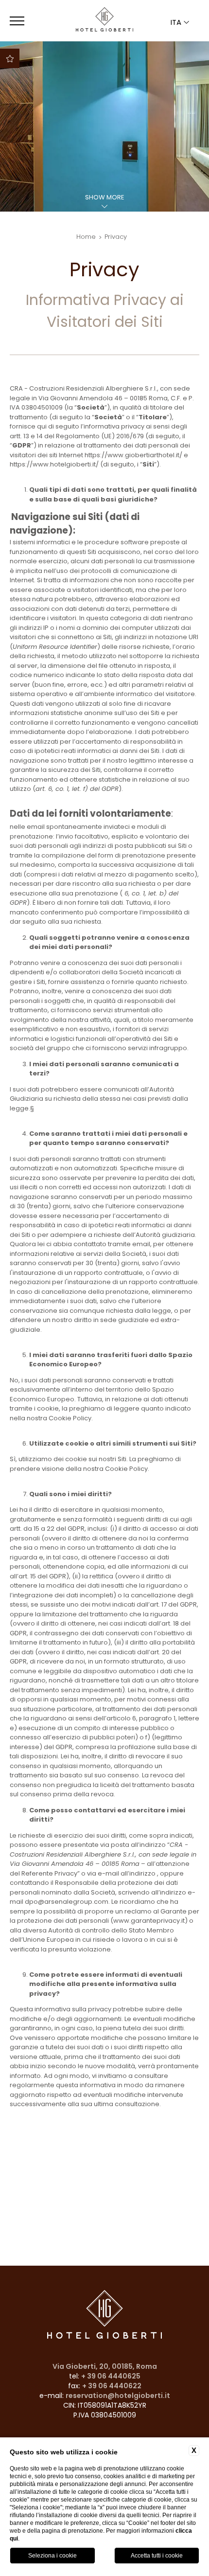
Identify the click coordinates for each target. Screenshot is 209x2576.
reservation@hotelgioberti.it (118, 2396)
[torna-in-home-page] (104, 21)
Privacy (116, 237)
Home (86, 237)
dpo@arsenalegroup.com (67, 1902)
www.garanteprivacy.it (149, 1921)
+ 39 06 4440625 (111, 2376)
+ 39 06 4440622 (112, 2386)
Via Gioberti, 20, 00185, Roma (105, 2366)
